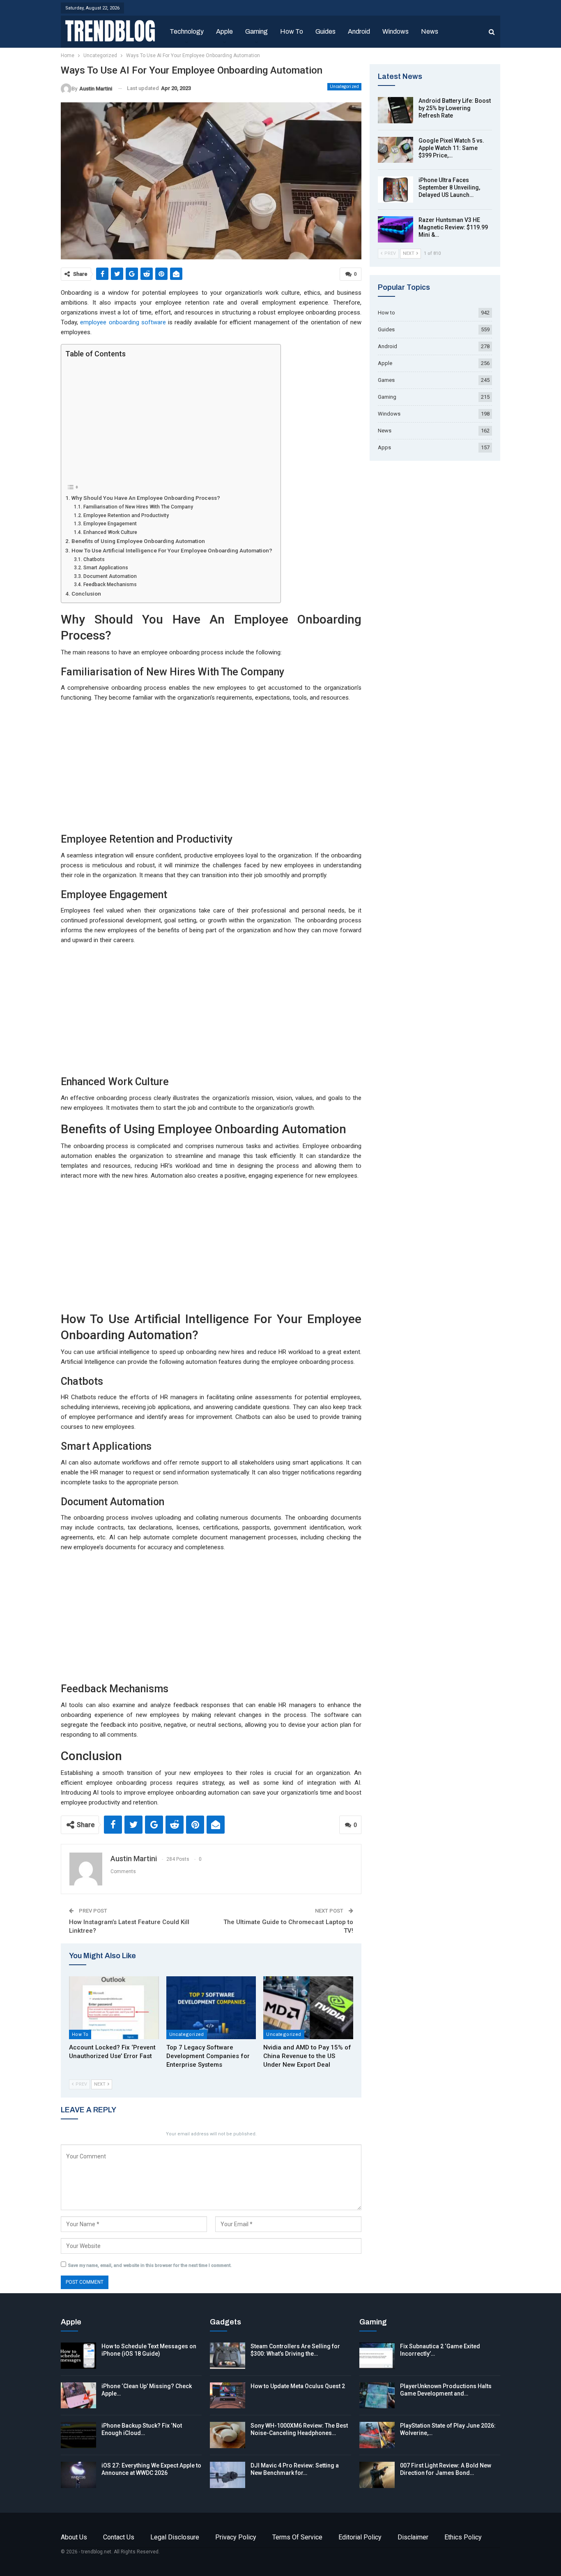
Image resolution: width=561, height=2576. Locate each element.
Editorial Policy (360, 2537)
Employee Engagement (110, 524)
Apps (384, 447)
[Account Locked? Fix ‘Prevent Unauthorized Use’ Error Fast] (114, 2008)
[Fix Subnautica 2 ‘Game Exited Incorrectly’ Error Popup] (377, 2356)
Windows (395, 31)
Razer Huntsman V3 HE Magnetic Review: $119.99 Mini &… (453, 227)
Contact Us (119, 2537)
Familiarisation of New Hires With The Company (138, 507)
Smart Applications (106, 568)
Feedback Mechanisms (110, 585)
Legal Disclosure (175, 2537)
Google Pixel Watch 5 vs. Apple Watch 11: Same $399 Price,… (451, 148)
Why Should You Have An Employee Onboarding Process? (146, 498)
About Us (74, 2537)
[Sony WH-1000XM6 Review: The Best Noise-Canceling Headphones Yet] (228, 2435)
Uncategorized (344, 87)
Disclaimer (413, 2537)
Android (359, 31)
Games (386, 380)
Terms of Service (297, 2537)
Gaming (256, 31)
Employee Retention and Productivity (126, 515)
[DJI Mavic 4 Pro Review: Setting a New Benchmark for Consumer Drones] (228, 2475)
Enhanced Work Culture (110, 532)
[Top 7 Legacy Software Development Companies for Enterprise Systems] (211, 2008)
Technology (187, 31)
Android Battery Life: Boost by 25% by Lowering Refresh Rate (455, 108)
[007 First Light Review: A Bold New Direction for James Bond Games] (377, 2475)
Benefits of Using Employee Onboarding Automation (138, 541)
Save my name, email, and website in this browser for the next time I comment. (150, 2265)
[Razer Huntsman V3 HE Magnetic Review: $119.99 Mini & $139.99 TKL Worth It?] (395, 229)
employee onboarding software (123, 322)
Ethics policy (463, 2537)
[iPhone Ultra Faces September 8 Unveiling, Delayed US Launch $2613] (395, 189)
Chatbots (94, 559)
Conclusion (86, 594)
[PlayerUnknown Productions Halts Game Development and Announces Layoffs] (377, 2396)
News (430, 31)
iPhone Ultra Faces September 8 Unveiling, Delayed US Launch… (449, 187)
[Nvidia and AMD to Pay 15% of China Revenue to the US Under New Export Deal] (308, 2008)
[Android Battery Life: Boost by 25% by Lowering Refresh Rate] (395, 110)
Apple (224, 31)
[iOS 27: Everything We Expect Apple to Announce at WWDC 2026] (78, 2475)
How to (292, 31)
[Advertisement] (169, 420)
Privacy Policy (236, 2537)
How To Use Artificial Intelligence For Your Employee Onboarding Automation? (172, 550)
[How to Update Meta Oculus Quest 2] (228, 2396)
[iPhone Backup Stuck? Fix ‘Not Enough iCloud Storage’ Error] (78, 2435)
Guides (325, 31)
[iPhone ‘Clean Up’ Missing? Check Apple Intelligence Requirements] (78, 2396)
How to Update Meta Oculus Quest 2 (298, 2386)
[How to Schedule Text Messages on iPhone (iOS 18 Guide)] (78, 2356)
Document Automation (110, 576)
